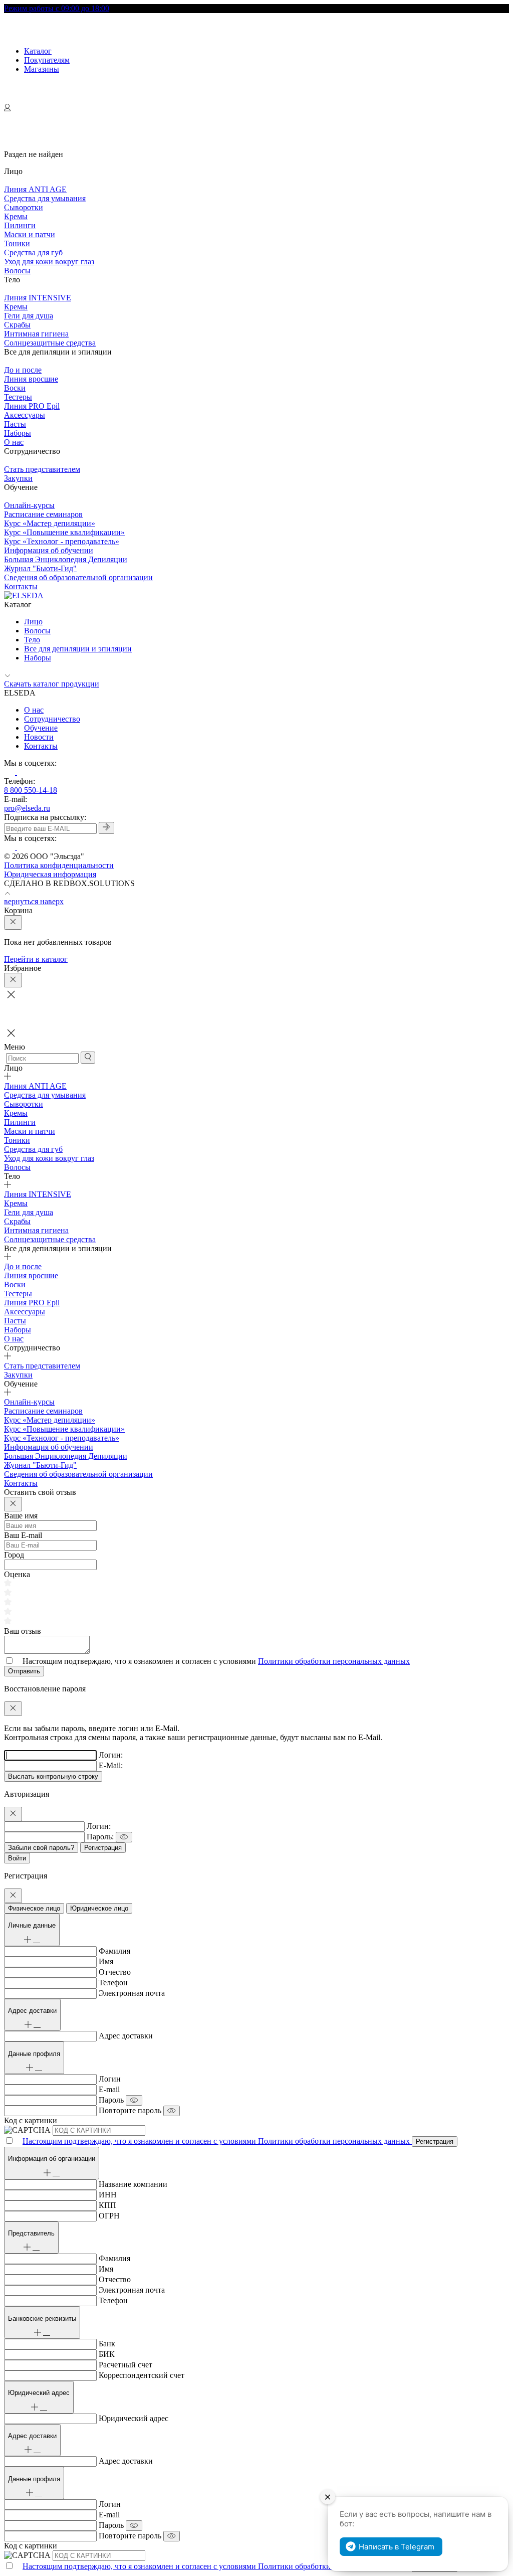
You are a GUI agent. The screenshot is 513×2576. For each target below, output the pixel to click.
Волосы (17, 271)
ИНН (108, 2195)
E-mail (109, 2089)
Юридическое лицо (99, 1908)
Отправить (24, 1671)
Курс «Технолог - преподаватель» (62, 541)
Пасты (15, 424)
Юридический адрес (134, 2418)
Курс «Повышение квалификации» (64, 532)
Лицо (33, 622)
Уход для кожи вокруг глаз (49, 262)
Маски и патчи (30, 234)
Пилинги (20, 225)
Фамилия (114, 1951)
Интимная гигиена (36, 334)
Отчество (115, 1972)
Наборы (18, 433)
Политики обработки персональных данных (334, 1661)
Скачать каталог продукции (52, 684)
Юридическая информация (50, 874)
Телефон (113, 1983)
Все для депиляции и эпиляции (78, 649)
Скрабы (17, 325)
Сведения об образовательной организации (78, 577)
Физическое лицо (34, 1908)
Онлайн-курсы (29, 505)
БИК (107, 2354)
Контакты (21, 586)
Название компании (133, 2184)
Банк (107, 2344)
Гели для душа (29, 316)
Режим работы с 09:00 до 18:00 (57, 8)
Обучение (41, 728)
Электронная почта (132, 1993)
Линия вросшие (31, 379)
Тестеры (18, 397)
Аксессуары (25, 415)
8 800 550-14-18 (31, 790)
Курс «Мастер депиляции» (50, 523)
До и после (23, 370)
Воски (15, 388)
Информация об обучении (49, 550)
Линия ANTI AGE (35, 189)
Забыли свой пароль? (41, 1848)
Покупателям (47, 60)
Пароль (111, 2100)
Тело (32, 640)
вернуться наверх (34, 901)
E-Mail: (111, 1765)
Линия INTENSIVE (38, 298)
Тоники (17, 243)
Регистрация (103, 1848)
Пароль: (100, 1837)
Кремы (16, 216)
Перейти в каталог (36, 959)
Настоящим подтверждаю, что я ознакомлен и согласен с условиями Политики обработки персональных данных (217, 2141)
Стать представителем (42, 469)
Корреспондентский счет (142, 2375)
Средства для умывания (45, 198)
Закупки (18, 478)
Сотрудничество (52, 719)
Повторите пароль (130, 2110)
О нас (14, 442)
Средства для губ (33, 252)
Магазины (42, 69)
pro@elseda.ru (27, 808)
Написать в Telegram (397, 2547)
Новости (39, 737)
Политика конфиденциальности (59, 865)
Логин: (111, 1755)
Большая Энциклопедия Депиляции (66, 559)
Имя (106, 1961)
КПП (107, 2205)
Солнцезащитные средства (50, 343)
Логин (110, 2079)
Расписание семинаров (43, 514)
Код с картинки (31, 2120)
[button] (256, 1034)
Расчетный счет (125, 2365)
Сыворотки (24, 207)
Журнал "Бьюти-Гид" (40, 568)
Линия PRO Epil (32, 406)
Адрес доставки (126, 2036)
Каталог (38, 51)
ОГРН (109, 2216)
